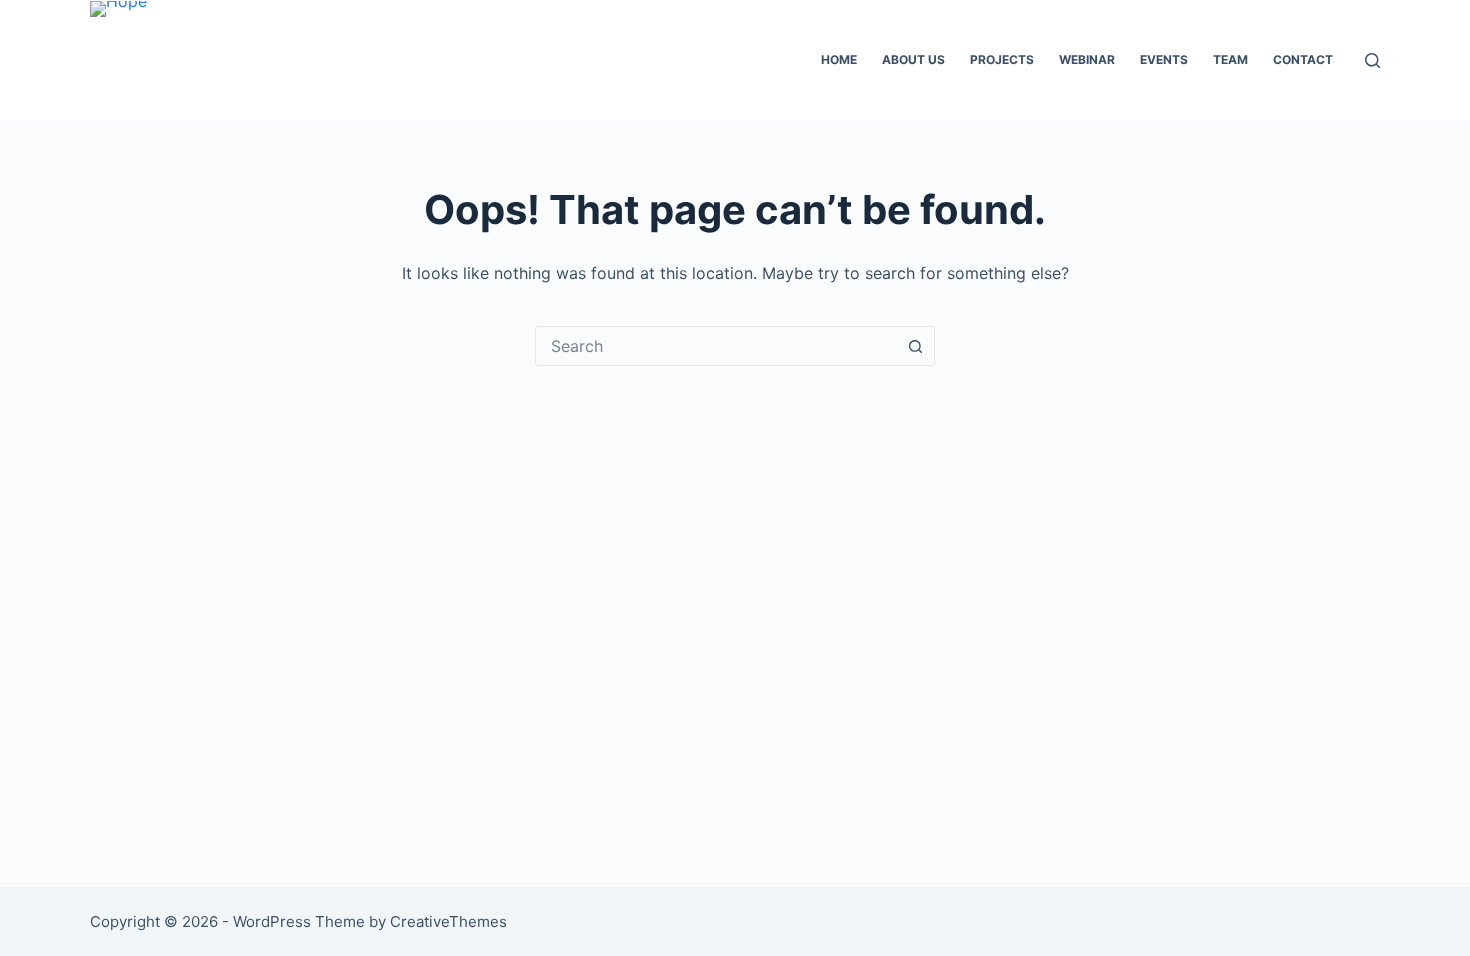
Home (839, 59)
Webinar (1087, 59)
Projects (1002, 59)
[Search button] (915, 346)
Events (1164, 59)
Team (1230, 59)
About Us (913, 59)
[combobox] (716, 346)
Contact (1303, 59)
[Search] (1372, 60)
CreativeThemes (448, 921)
